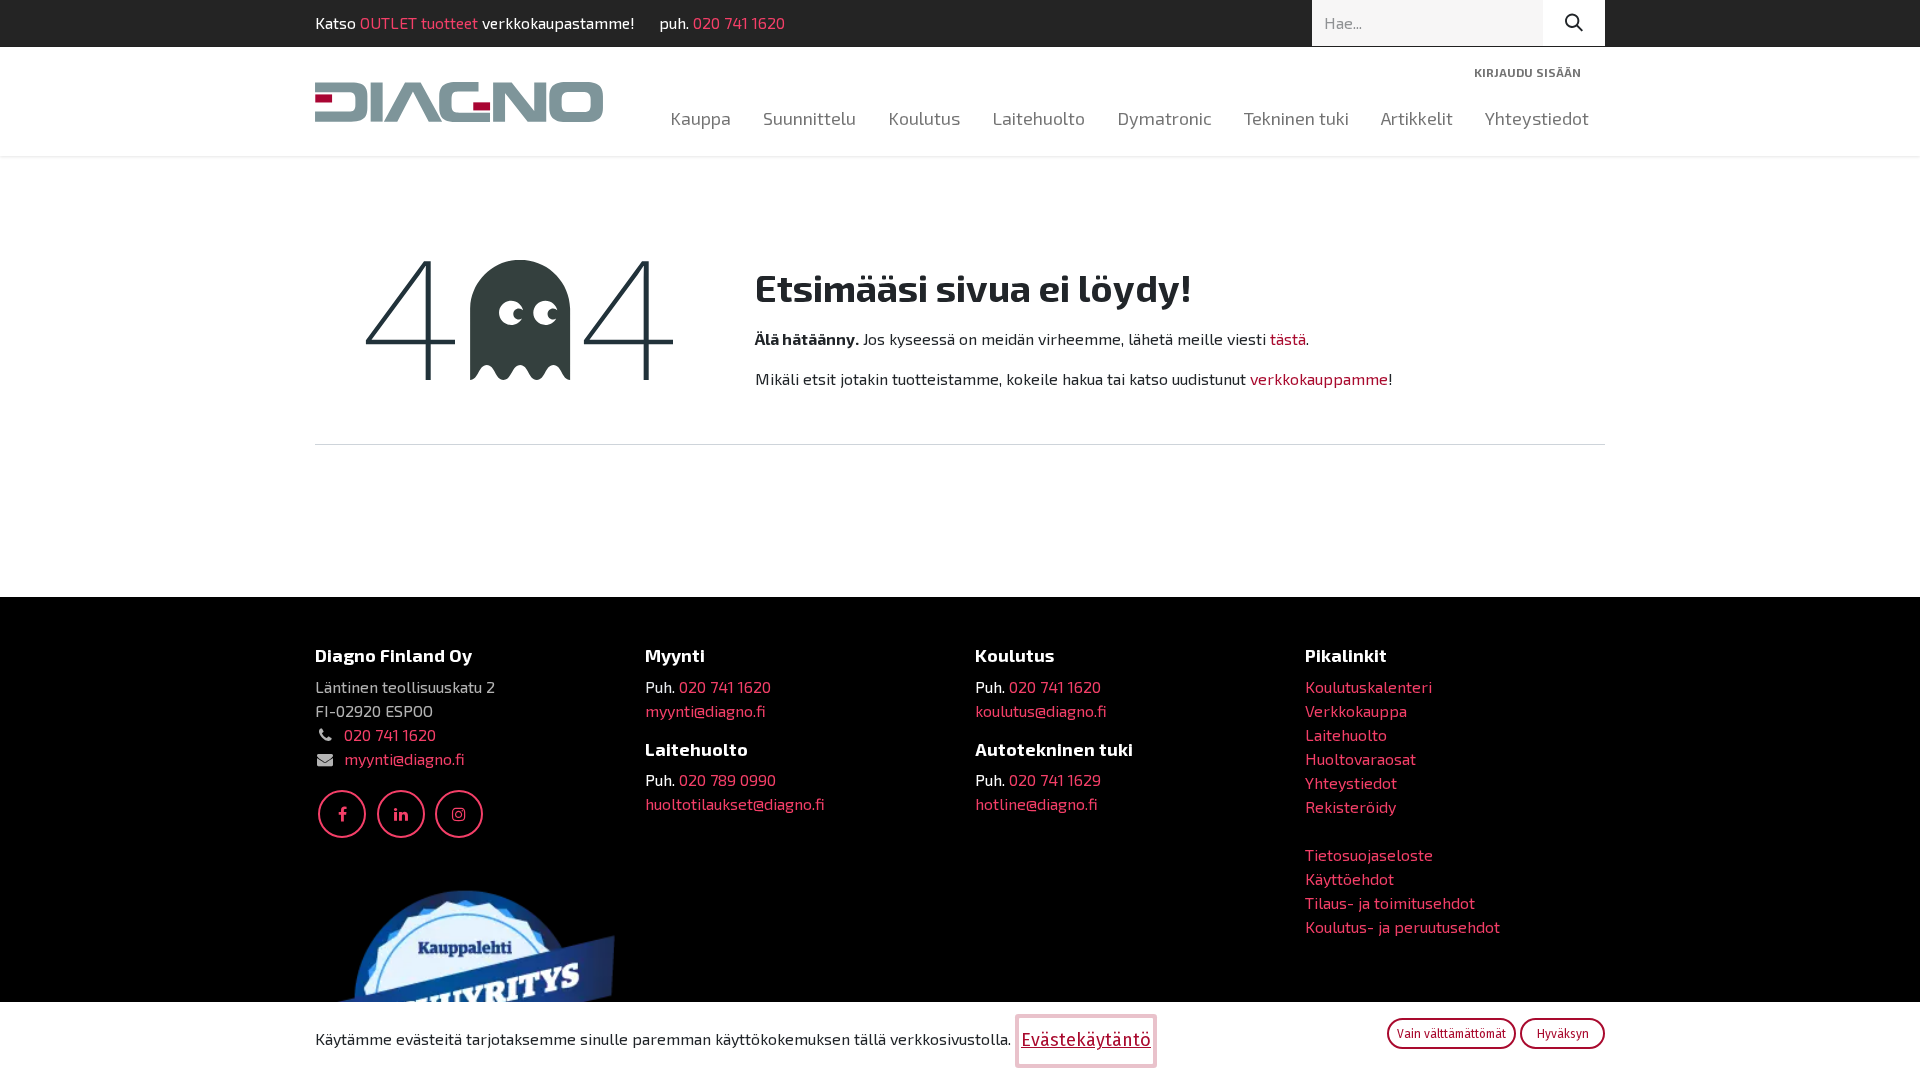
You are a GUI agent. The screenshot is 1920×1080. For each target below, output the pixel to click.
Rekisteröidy (1350, 806)
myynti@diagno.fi (404, 758)
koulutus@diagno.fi (1041, 710)
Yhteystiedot (1351, 782)
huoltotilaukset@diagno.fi (735, 803)
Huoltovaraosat (1360, 758)
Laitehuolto (1346, 734)
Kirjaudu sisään (1527, 72)
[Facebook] (342, 814)
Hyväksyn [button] (1563, 1034)
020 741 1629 (1055, 779)
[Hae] (1574, 23)
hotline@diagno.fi (1036, 803)
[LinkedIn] (401, 814)
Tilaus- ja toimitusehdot (1390, 902)
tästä (1288, 338)
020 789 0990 (727, 779)
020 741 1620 (739, 22)
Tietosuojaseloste (1369, 854)
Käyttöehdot (1349, 878)
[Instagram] (459, 814)
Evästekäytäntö (1086, 1040)
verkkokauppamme (1319, 378)
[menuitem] (700, 118)
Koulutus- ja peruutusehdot (1402, 926)
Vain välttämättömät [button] (1451, 1034)
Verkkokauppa (1356, 710)
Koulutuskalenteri (1368, 686)
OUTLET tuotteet (419, 22)
